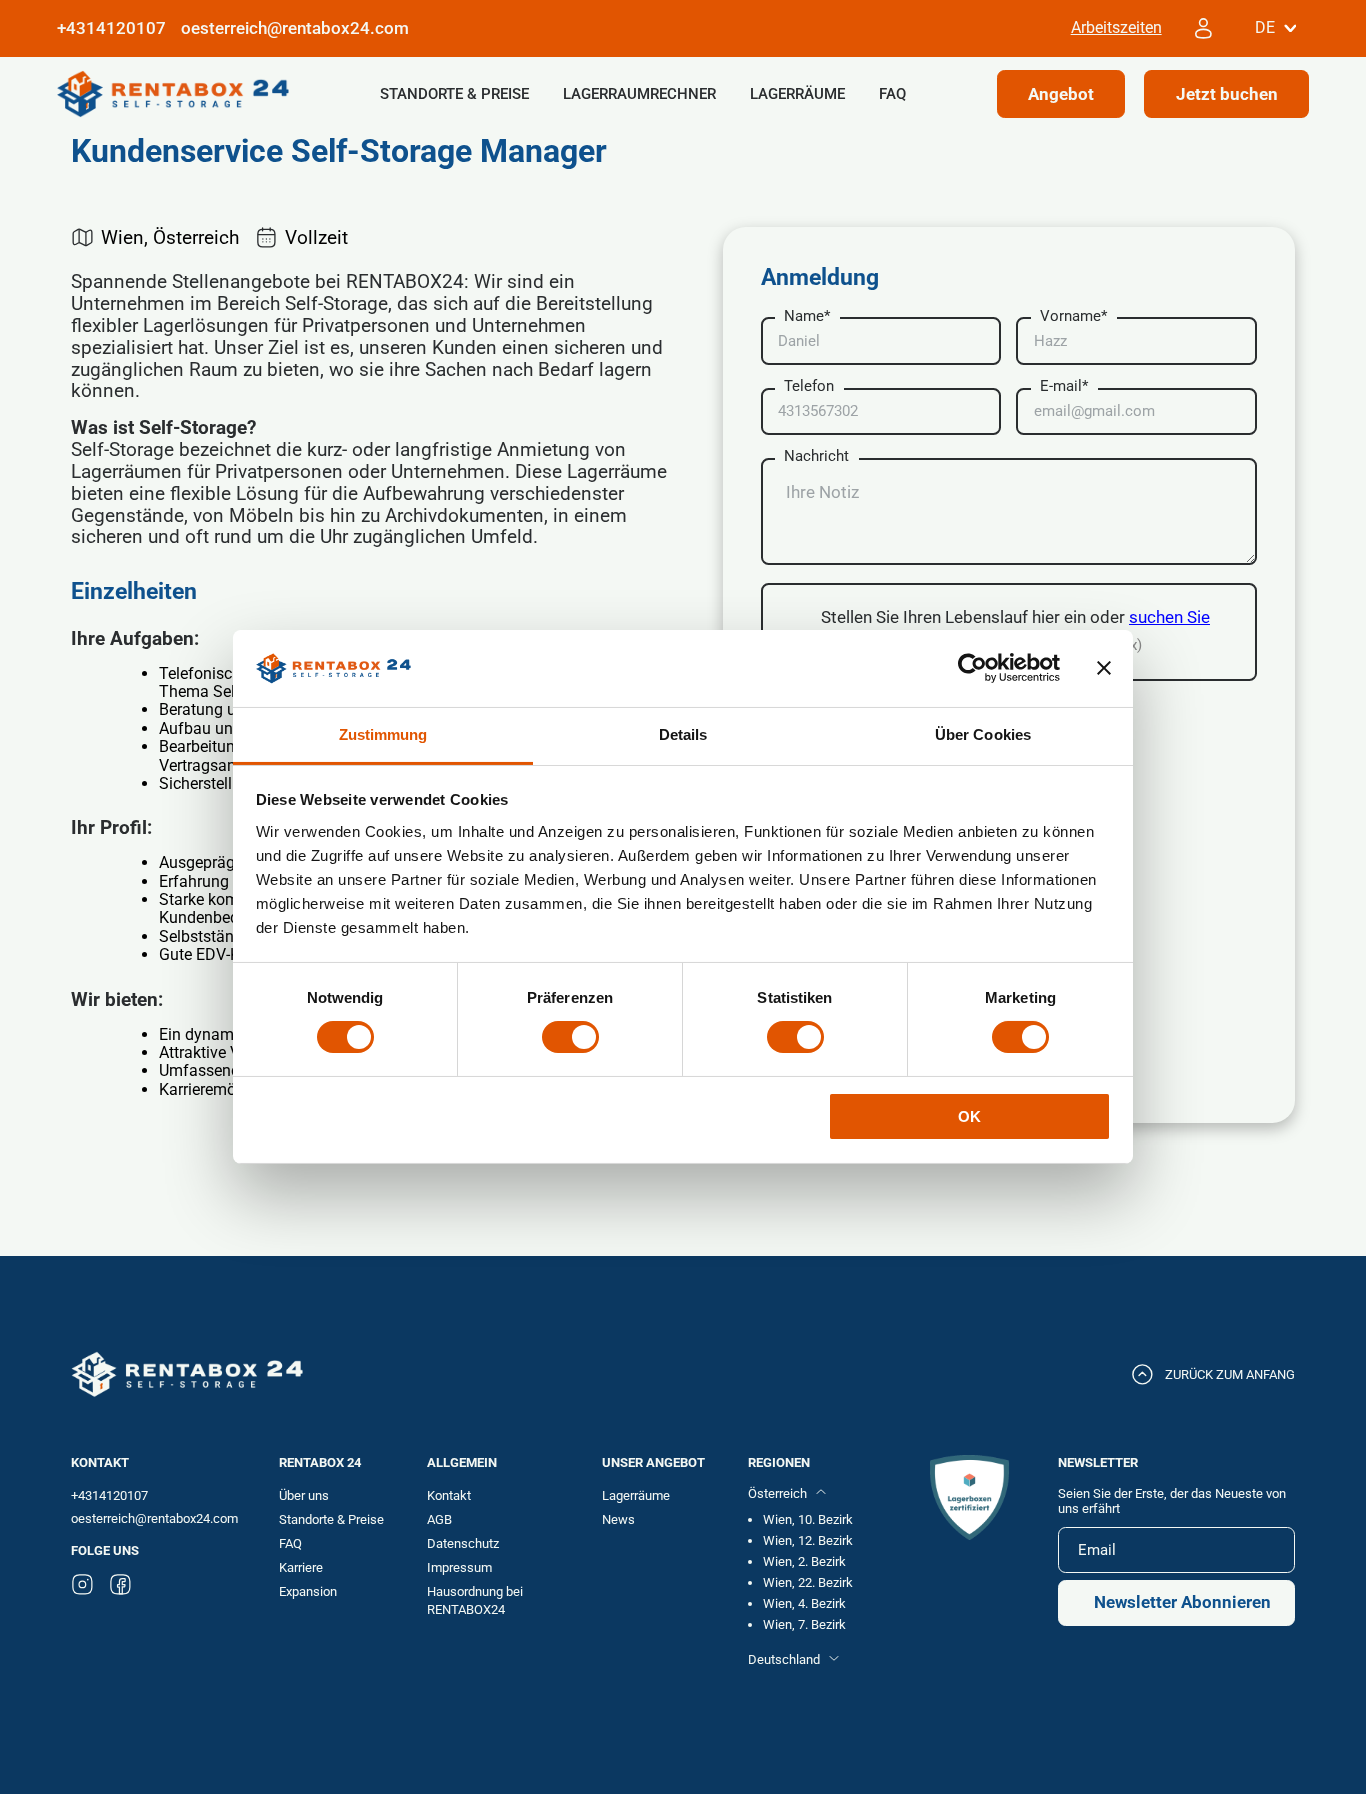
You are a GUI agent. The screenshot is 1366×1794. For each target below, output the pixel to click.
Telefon (809, 386)
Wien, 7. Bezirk (804, 1624)
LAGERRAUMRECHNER (639, 94)
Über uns (304, 1495)
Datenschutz (463, 1543)
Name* (807, 316)
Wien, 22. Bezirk (808, 1582)
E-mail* (1064, 386)
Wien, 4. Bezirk (804, 1603)
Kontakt (449, 1495)
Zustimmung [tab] (383, 734)
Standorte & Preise (454, 94)
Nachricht (816, 456)
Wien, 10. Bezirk (808, 1519)
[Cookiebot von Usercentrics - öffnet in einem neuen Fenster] (972, 668)
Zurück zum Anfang (1230, 1374)
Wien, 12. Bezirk (808, 1540)
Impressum (459, 1567)
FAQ (892, 94)
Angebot (1061, 93)
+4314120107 (109, 1495)
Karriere (301, 1567)
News (618, 1519)
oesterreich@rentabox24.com (295, 28)
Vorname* (1073, 316)
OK (969, 1116)
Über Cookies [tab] (983, 734)
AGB (439, 1519)
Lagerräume (797, 94)
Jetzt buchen (1227, 93)
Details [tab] (683, 734)
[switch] (570, 1037)
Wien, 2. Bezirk (804, 1561)
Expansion (308, 1591)
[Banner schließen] (1104, 668)
